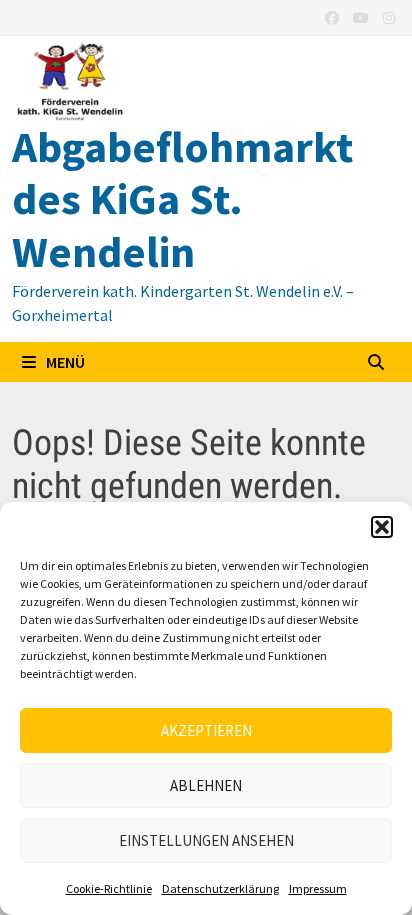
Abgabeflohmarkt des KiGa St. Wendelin (182, 199)
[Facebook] (334, 16)
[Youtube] (363, 16)
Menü (64, 362)
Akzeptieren (206, 730)
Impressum (318, 888)
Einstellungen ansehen (206, 840)
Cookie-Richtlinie (109, 888)
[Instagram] (389, 16)
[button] (382, 527)
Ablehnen (206, 785)
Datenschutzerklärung (220, 888)
